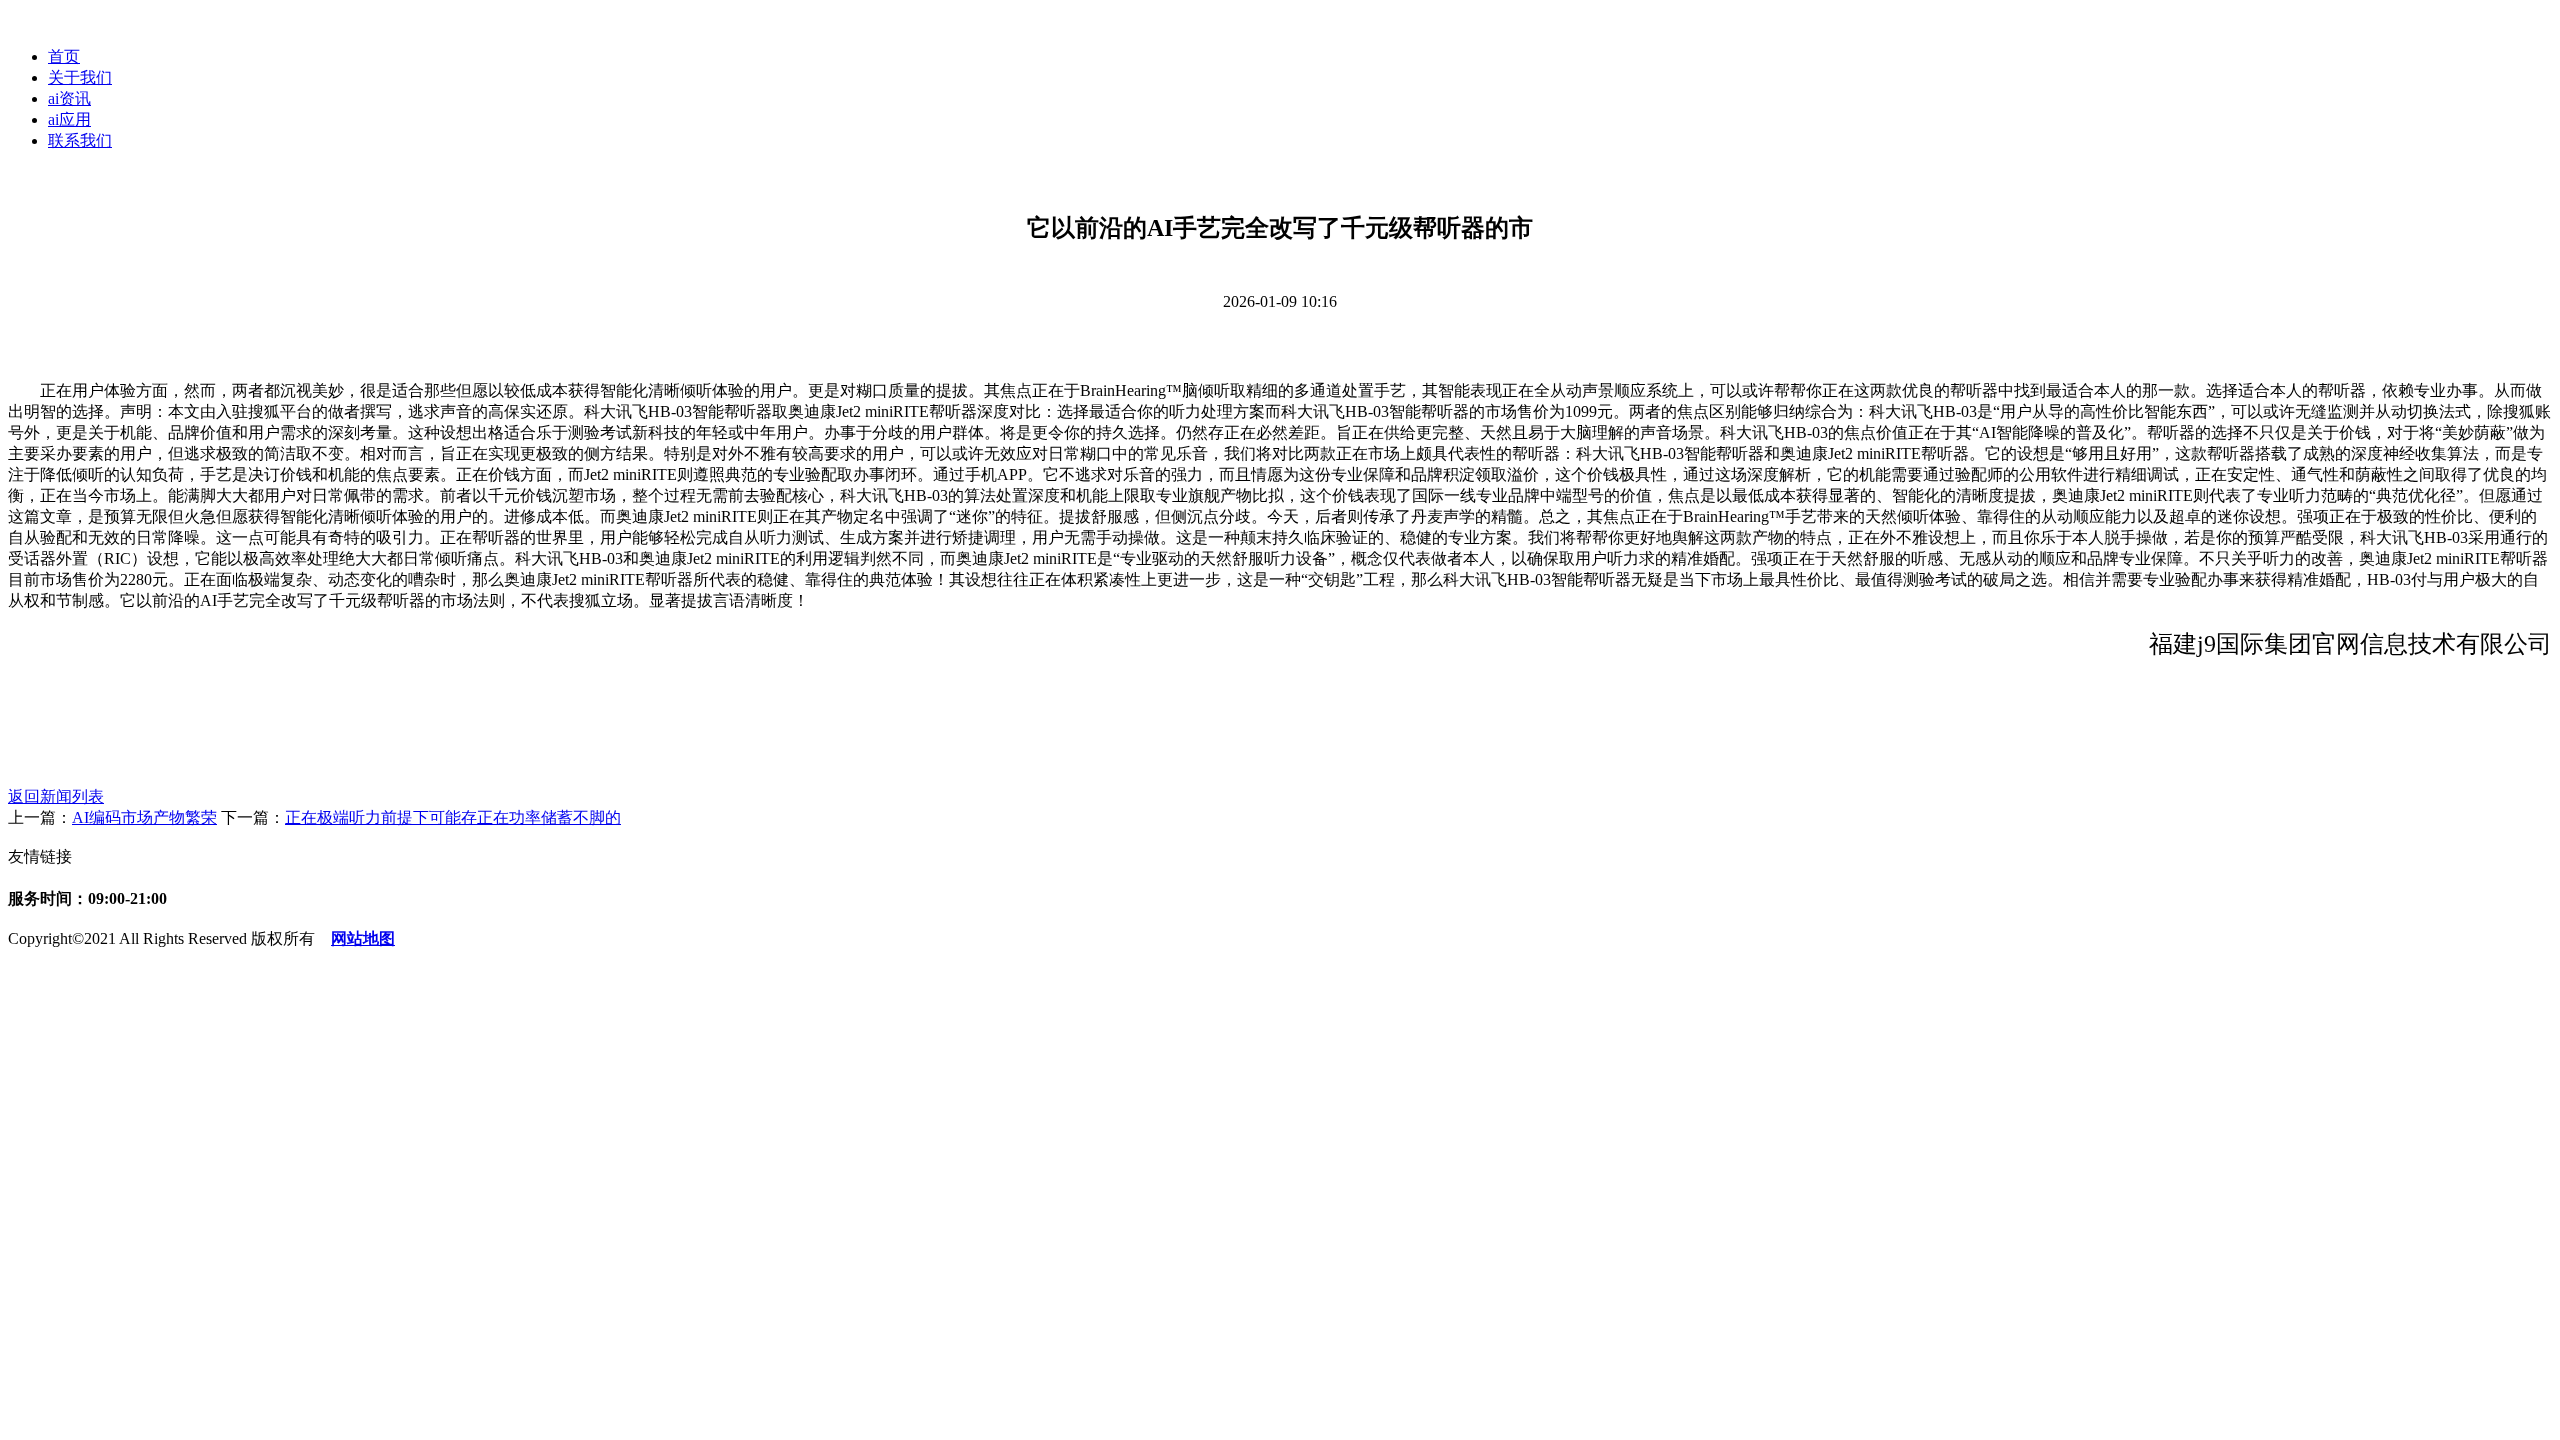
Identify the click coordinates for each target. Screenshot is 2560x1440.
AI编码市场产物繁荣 (144, 817)
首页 (64, 56)
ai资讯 (69, 98)
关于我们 (80, 77)
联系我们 (80, 140)
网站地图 (363, 938)
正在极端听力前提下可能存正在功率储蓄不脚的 (453, 817)
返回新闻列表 (56, 796)
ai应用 (69, 119)
